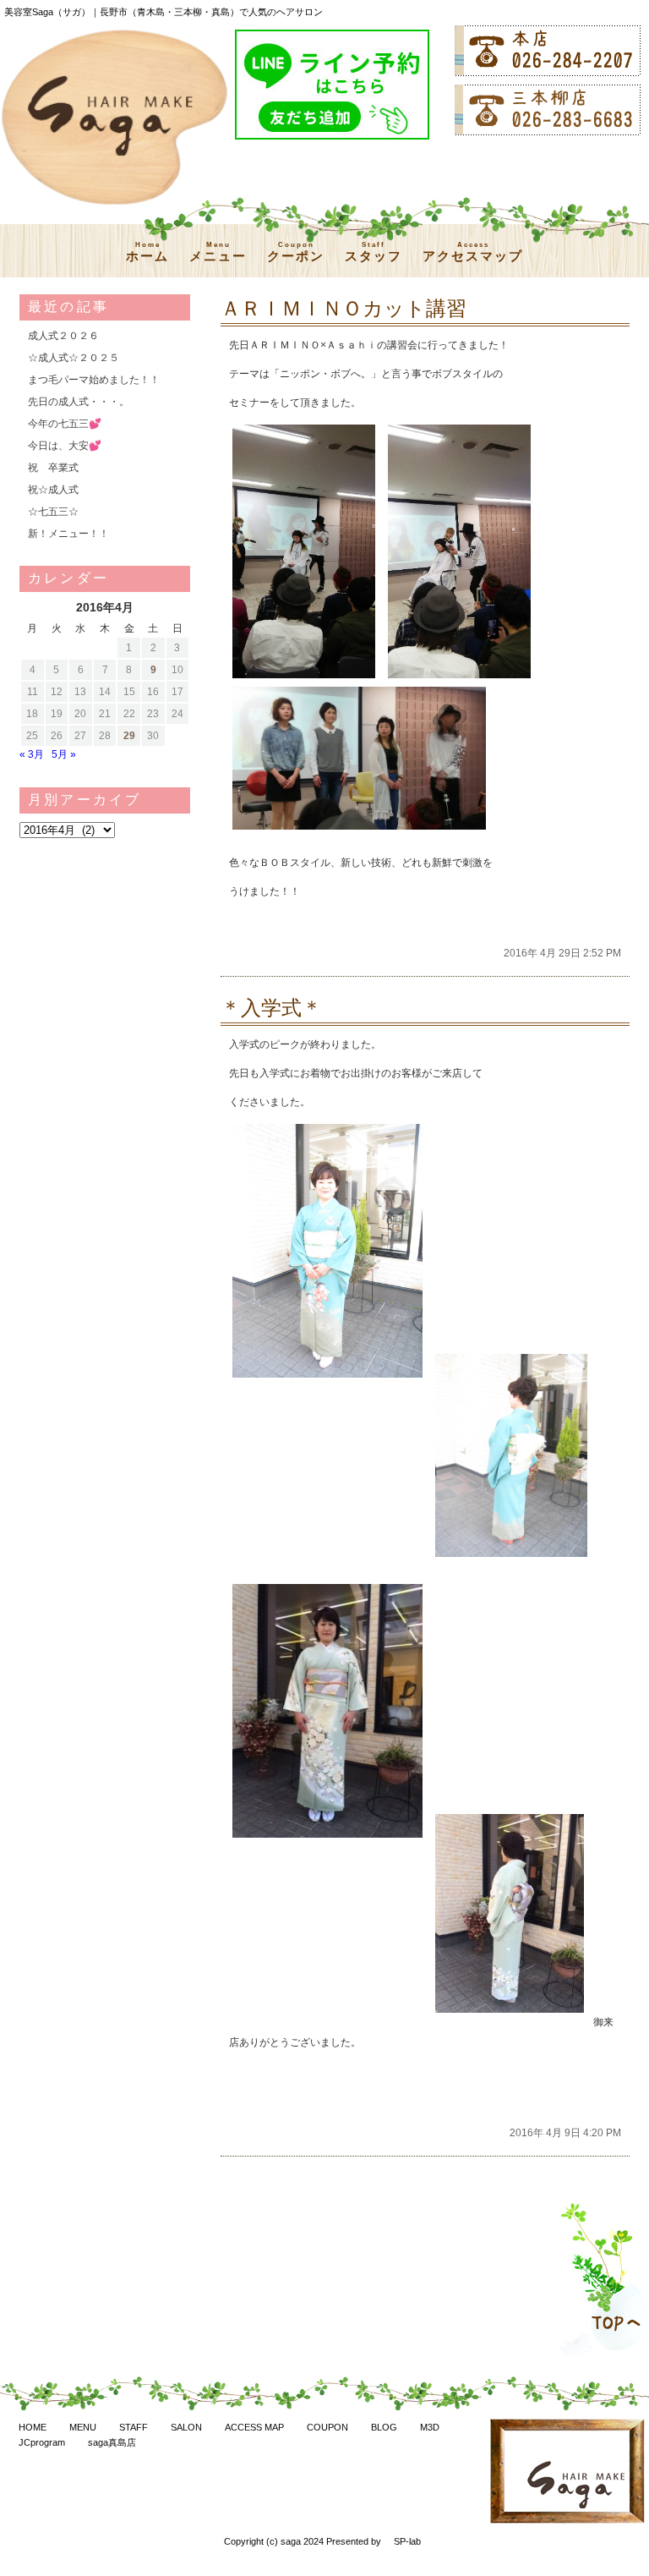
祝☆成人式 (53, 490)
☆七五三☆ (53, 512)
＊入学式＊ (271, 1008)
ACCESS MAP (254, 2427)
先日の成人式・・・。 (79, 402)
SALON (186, 2427)
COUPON (327, 2427)
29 (129, 736)
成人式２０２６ (63, 336)
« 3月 (32, 754)
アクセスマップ (473, 252)
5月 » (64, 754)
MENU (83, 2427)
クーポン (296, 252)
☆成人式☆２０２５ (74, 358)
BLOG (384, 2427)
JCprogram (42, 2442)
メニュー (218, 252)
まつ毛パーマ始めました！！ (94, 380)
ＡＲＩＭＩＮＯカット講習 (344, 308)
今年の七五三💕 (65, 424)
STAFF (134, 2427)
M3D (430, 2427)
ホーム (147, 252)
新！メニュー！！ (68, 534)
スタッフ (374, 252)
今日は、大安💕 (65, 446)
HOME (33, 2427)
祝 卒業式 (53, 468)
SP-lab (407, 2541)
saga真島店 (112, 2442)
